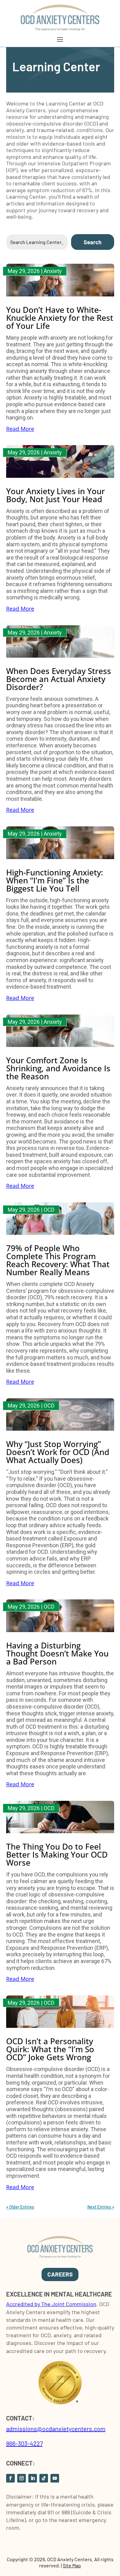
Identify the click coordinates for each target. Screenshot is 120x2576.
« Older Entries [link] (20, 2207)
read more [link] (20, 429)
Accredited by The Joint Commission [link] (51, 2304)
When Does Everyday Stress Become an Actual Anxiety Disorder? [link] (59, 679)
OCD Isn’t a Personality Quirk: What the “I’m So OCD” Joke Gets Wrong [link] (50, 2049)
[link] (60, 29)
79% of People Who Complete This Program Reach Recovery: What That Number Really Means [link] (58, 1260)
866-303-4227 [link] (24, 2443)
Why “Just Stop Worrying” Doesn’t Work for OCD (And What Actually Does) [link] (58, 1452)
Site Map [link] (72, 2565)
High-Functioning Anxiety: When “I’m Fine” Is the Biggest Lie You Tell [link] (55, 880)
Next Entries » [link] (101, 2207)
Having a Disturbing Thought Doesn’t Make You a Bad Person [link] (57, 1653)
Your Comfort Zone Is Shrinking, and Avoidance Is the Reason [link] (58, 1068)
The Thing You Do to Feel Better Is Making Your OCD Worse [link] (57, 1854)
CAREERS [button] (60, 2274)
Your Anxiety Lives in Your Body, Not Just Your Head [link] (56, 495)
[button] (60, 39)
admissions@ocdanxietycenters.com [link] (56, 2429)
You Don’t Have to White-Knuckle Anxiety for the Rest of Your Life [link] (60, 318)
